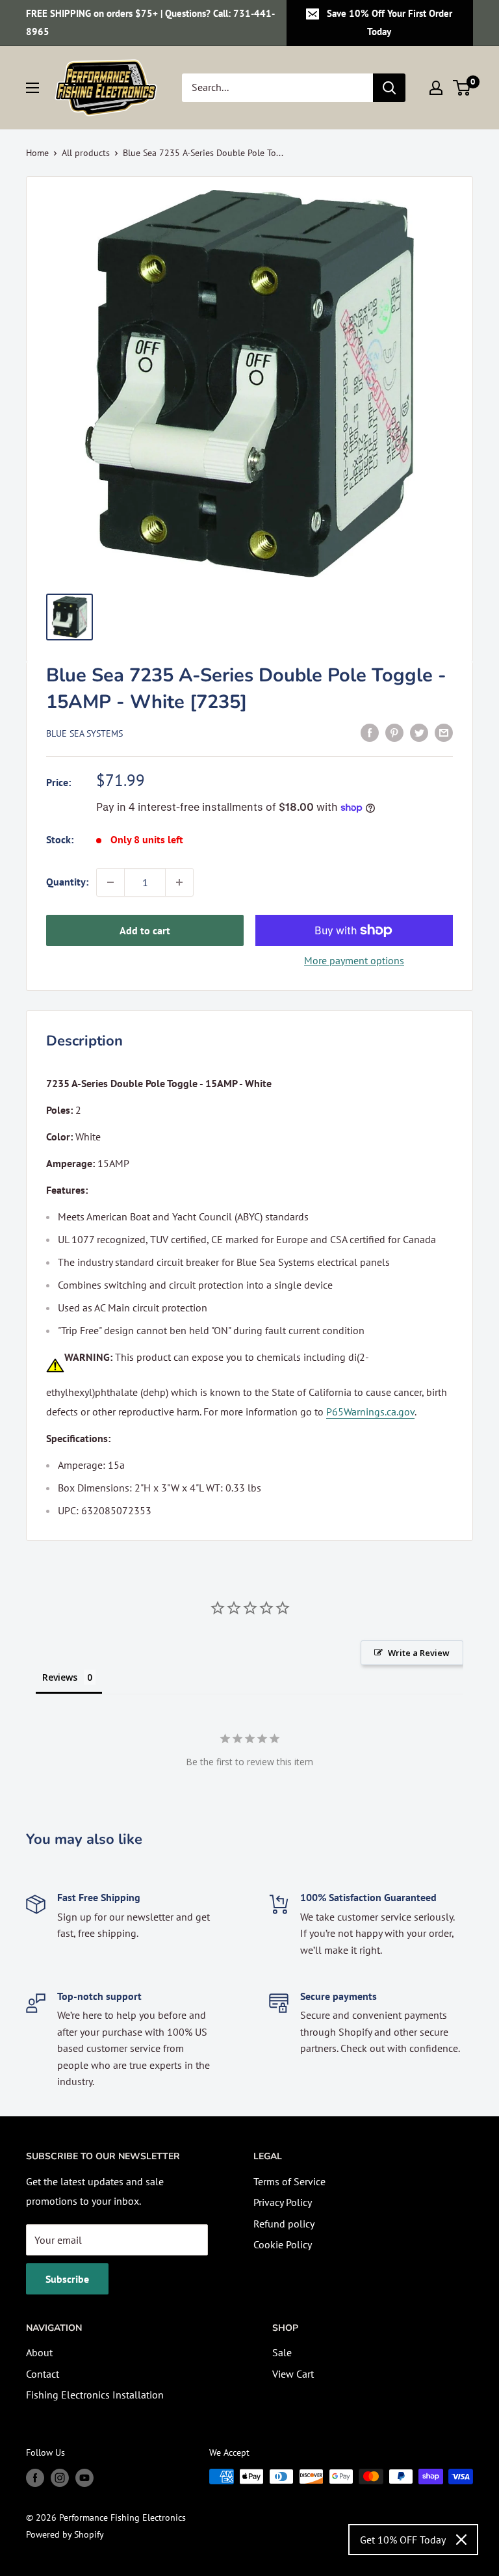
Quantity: (67, 882)
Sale (282, 2352)
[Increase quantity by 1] (179, 882)
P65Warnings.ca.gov (370, 1412)
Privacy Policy (283, 2202)
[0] (462, 88)
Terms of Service (289, 2181)
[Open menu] (32, 88)
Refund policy (284, 2224)
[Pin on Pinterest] (394, 732)
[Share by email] (444, 732)
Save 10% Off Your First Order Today (390, 22)
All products (86, 153)
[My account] (436, 88)
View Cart (293, 2374)
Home (37, 153)
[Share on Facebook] (370, 732)
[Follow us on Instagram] (60, 2478)
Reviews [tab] (60, 1677)
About (39, 2352)
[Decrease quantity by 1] (110, 882)
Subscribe (67, 2279)
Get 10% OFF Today (403, 2540)
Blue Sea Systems (84, 733)
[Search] (389, 88)
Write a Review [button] (419, 1653)
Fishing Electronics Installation (95, 2395)
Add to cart (145, 930)
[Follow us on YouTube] (84, 2478)
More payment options (354, 960)
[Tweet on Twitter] (419, 732)
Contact (43, 2374)
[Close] (461, 2540)
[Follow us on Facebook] (35, 2478)
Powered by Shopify (65, 2534)
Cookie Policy (283, 2244)
